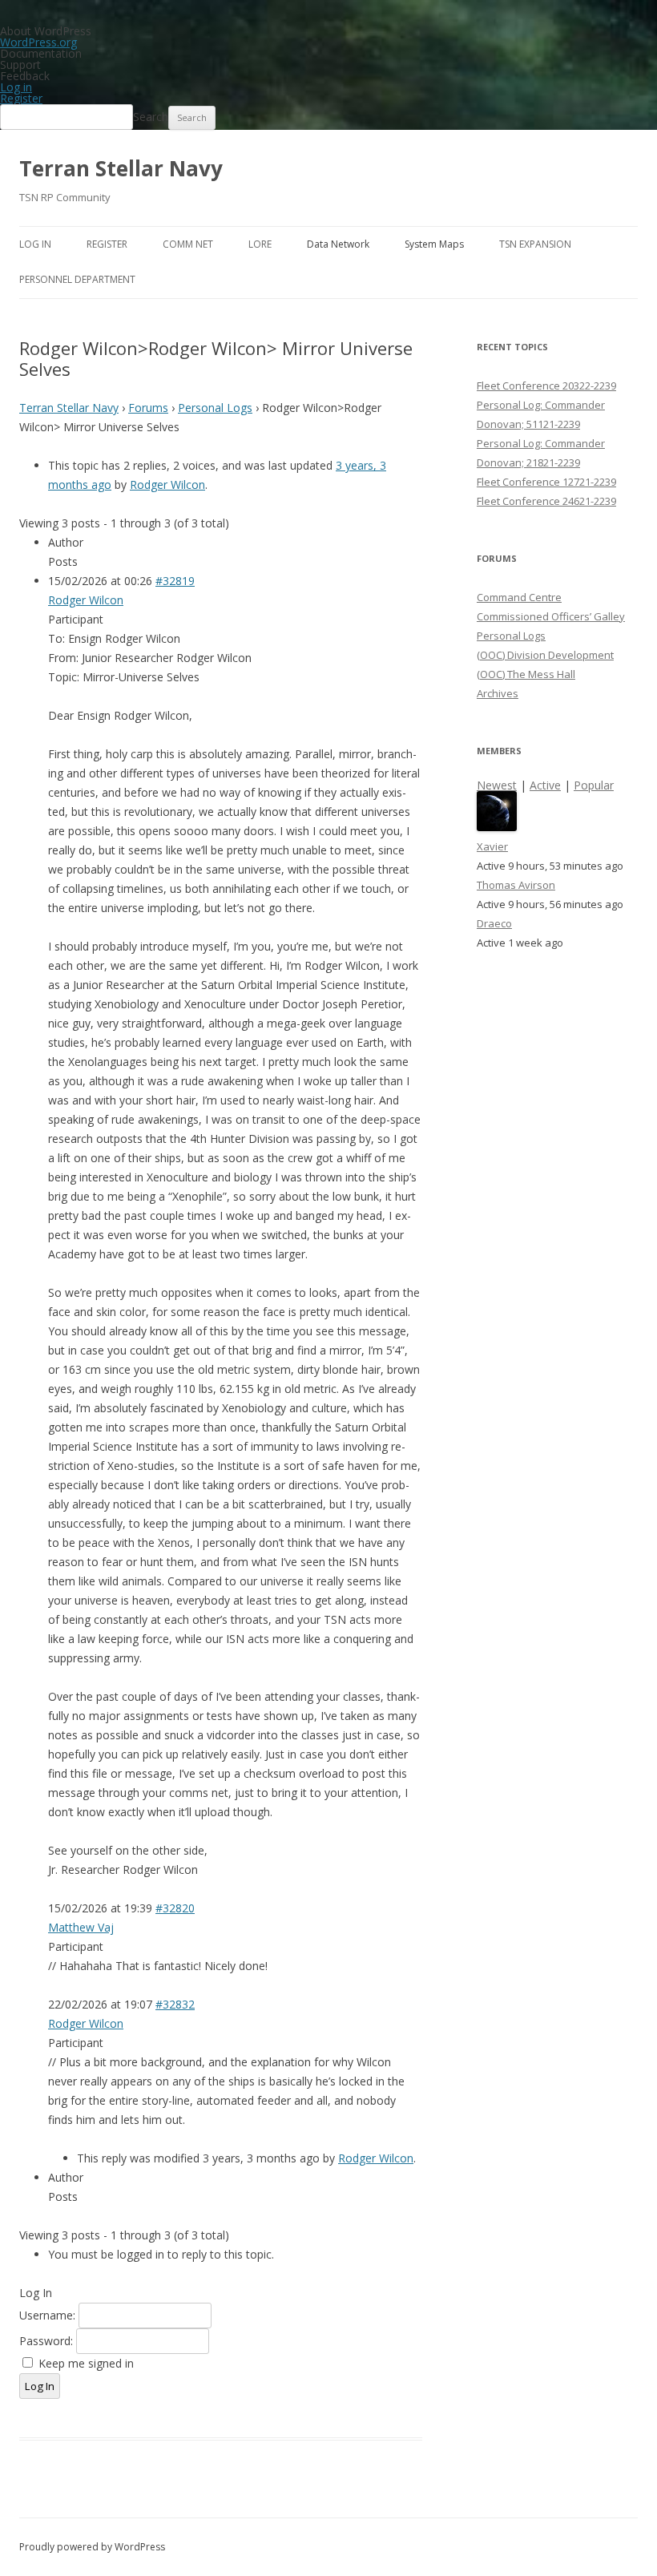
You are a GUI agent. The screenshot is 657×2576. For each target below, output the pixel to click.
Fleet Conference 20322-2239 (546, 386)
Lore (260, 244)
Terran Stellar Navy (121, 168)
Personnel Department (77, 279)
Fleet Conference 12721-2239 (546, 482)
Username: (49, 2315)
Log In (35, 244)
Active (545, 785)
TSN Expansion (535, 244)
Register (21, 98)
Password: (48, 2341)
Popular (594, 785)
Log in (16, 87)
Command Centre (519, 597)
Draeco (494, 923)
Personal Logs (215, 408)
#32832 (175, 2004)
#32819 (175, 581)
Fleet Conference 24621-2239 (546, 501)
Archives (498, 693)
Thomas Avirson (516, 885)
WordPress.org (38, 42)
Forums (148, 408)
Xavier (492, 846)
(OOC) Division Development (545, 655)
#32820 (175, 1908)
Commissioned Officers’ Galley (551, 616)
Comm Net (188, 244)
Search (151, 117)
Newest (497, 785)
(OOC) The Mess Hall (526, 674)
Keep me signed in (86, 2363)
